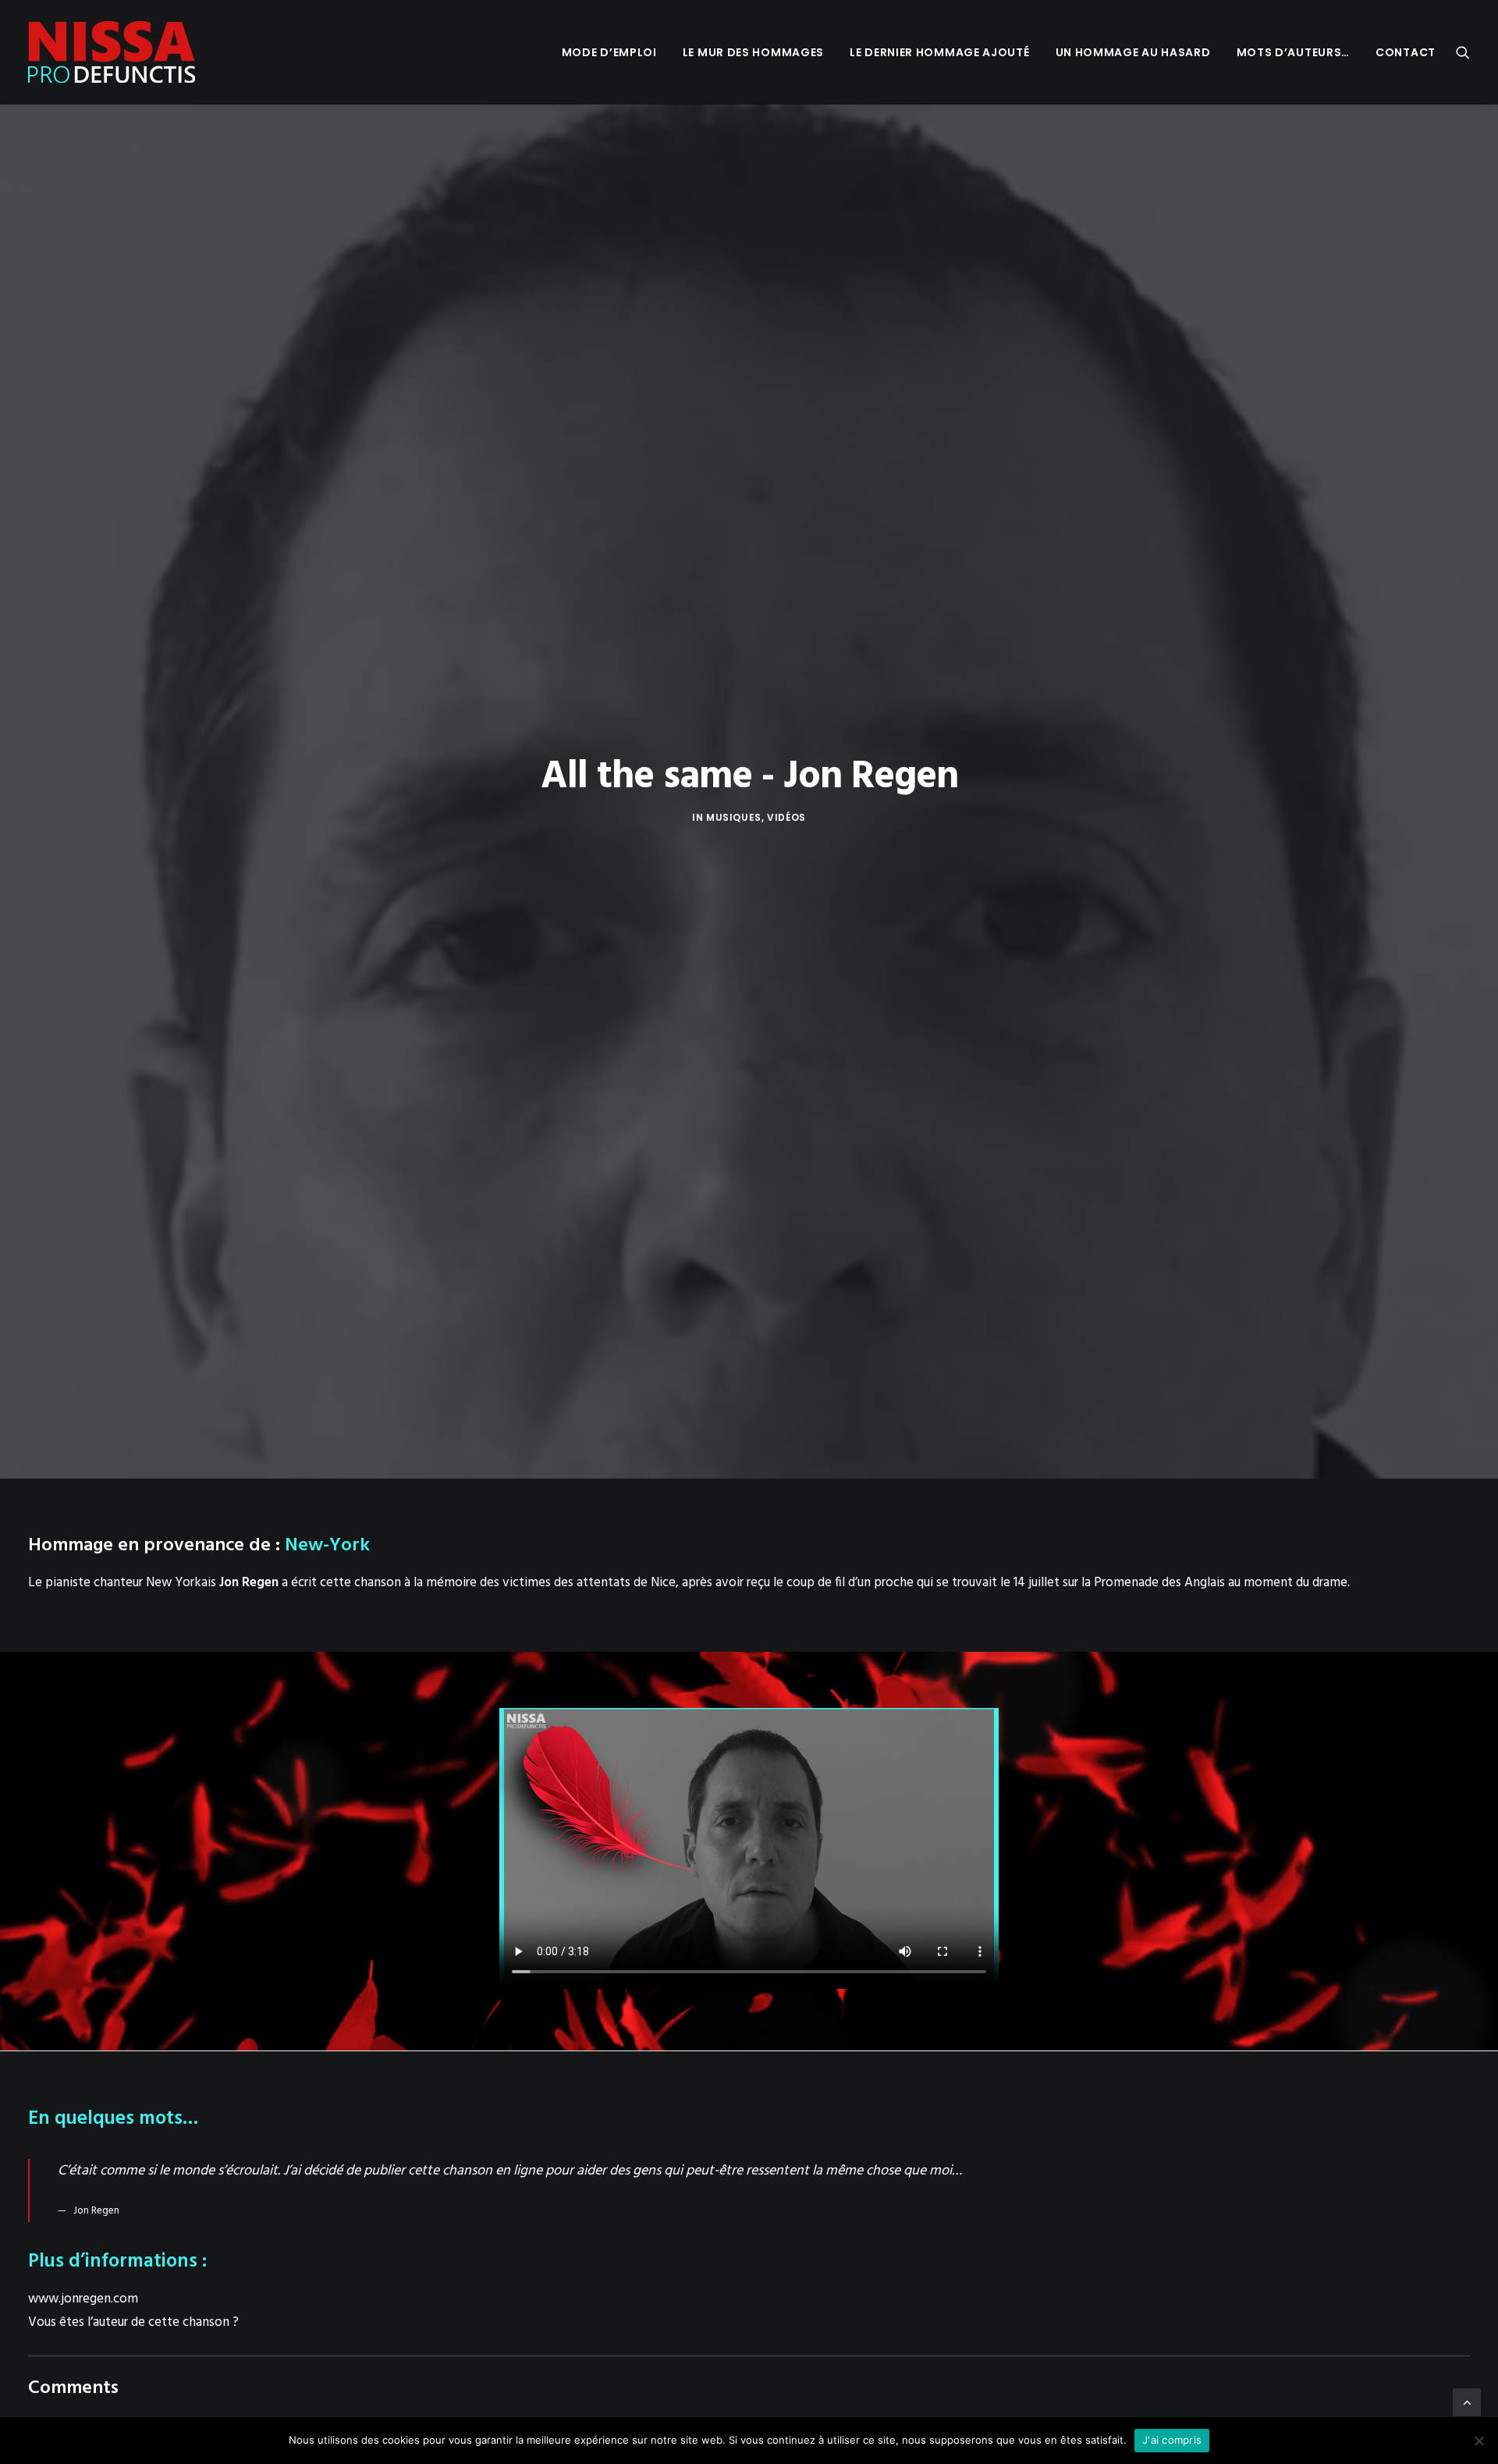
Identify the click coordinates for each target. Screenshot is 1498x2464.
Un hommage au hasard (1133, 52)
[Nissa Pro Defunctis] (112, 52)
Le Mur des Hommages (753, 52)
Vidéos (786, 817)
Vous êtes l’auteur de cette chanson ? (133, 2322)
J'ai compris (1172, 2440)
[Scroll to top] (1467, 2402)
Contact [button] (1406, 52)
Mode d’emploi (609, 52)
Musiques (734, 817)
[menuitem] (609, 52)
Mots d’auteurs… (1294, 52)
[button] (1463, 52)
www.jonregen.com (83, 2299)
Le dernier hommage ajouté (940, 52)
